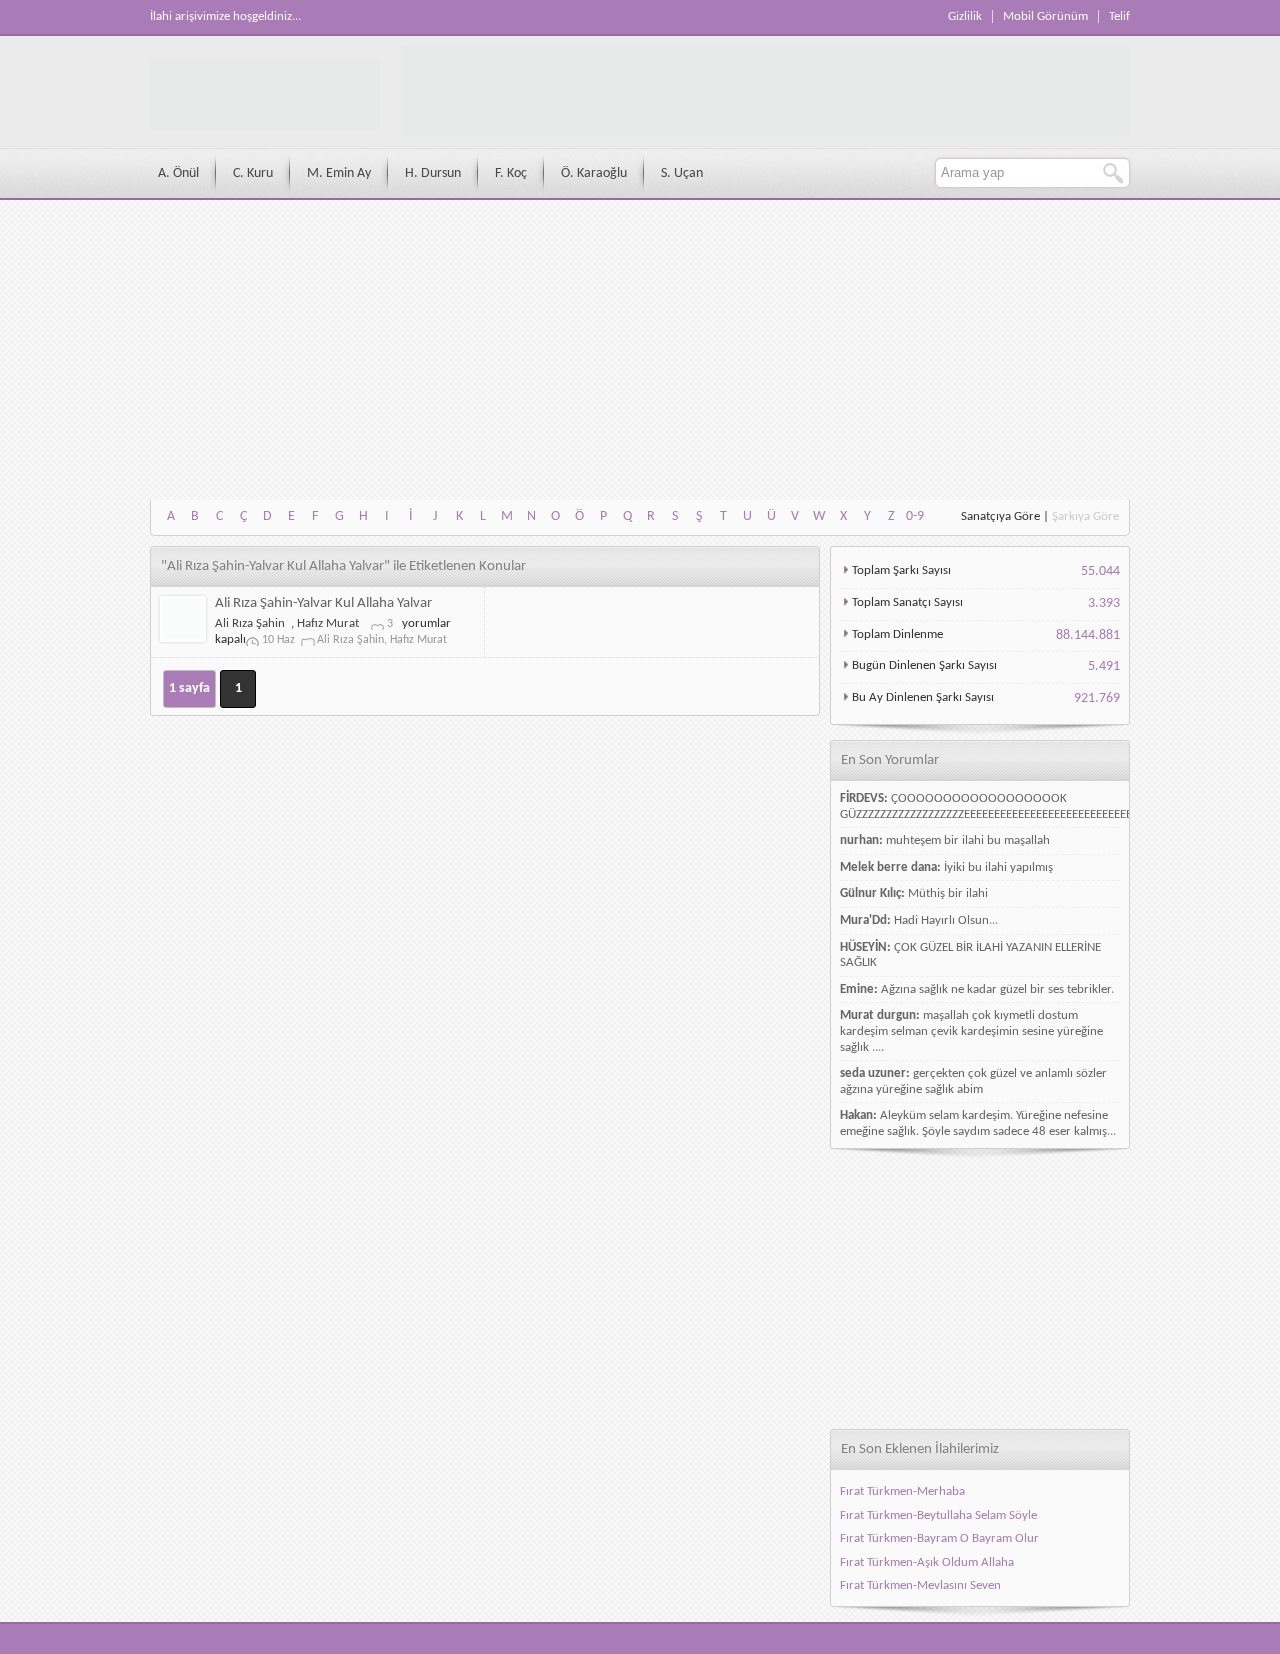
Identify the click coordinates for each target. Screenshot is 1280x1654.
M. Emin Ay (339, 173)
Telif (1119, 16)
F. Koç (511, 173)
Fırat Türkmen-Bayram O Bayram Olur (939, 1538)
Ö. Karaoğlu (594, 173)
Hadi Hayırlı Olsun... (946, 920)
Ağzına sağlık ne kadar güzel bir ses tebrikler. (997, 989)
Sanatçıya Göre (1000, 516)
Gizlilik (965, 16)
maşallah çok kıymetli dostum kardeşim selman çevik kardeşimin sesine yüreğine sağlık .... (971, 1031)
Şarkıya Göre (1085, 516)
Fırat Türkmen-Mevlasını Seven (920, 1585)
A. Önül (178, 173)
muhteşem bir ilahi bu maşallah (968, 840)
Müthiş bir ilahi (948, 893)
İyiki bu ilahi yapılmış (998, 867)
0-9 (915, 516)
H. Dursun (433, 173)
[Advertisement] (640, 350)
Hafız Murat (328, 623)
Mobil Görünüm (1045, 16)
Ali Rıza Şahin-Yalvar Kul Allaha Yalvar (323, 603)
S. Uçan (682, 173)
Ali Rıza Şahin (250, 623)
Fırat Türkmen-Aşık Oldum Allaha (927, 1562)
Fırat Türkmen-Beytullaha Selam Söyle (938, 1515)
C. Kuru (253, 173)
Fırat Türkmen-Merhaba (902, 1491)
